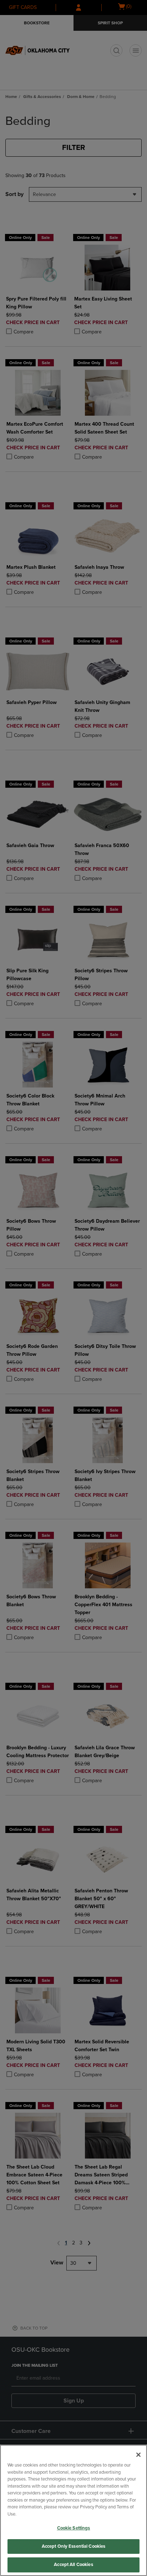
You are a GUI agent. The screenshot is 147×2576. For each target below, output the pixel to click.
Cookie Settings (74, 2528)
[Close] (138, 2455)
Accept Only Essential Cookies (74, 2546)
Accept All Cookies (73, 2565)
